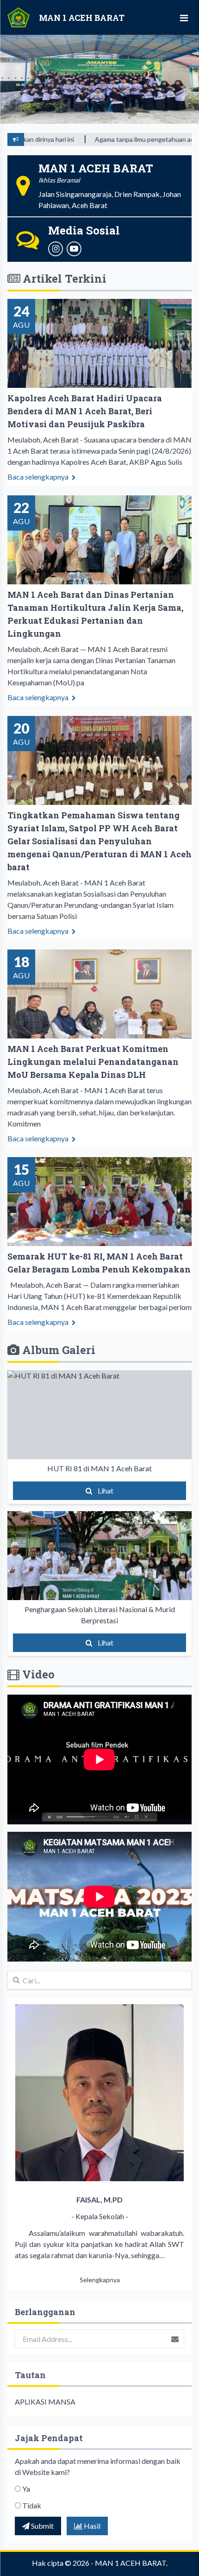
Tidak (32, 2505)
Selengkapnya (100, 2280)
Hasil (91, 2526)
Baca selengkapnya (39, 477)
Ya (26, 2489)
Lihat (105, 1491)
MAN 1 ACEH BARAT (131, 2563)
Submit (42, 2526)
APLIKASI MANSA (45, 2402)
